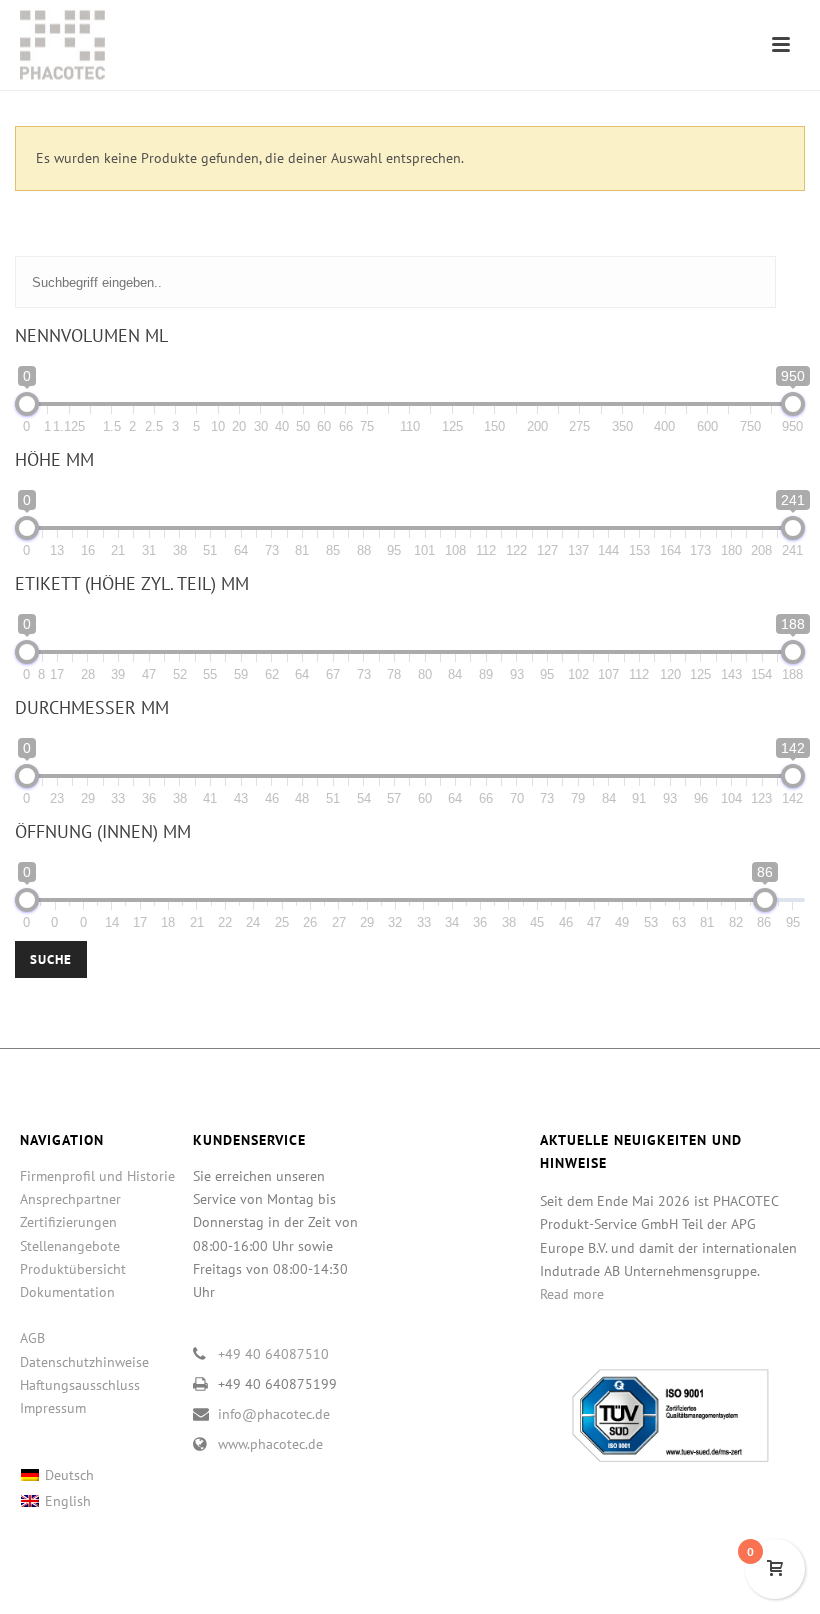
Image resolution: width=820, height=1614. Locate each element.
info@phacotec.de (274, 1414)
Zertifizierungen (68, 1222)
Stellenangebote (70, 1246)
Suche (51, 959)
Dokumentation (67, 1292)
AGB (32, 1338)
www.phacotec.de (270, 1444)
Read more (572, 1294)
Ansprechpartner (70, 1199)
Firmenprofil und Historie (97, 1176)
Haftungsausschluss (80, 1385)
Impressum (53, 1408)
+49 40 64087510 (273, 1354)
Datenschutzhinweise (84, 1362)
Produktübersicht (73, 1269)
